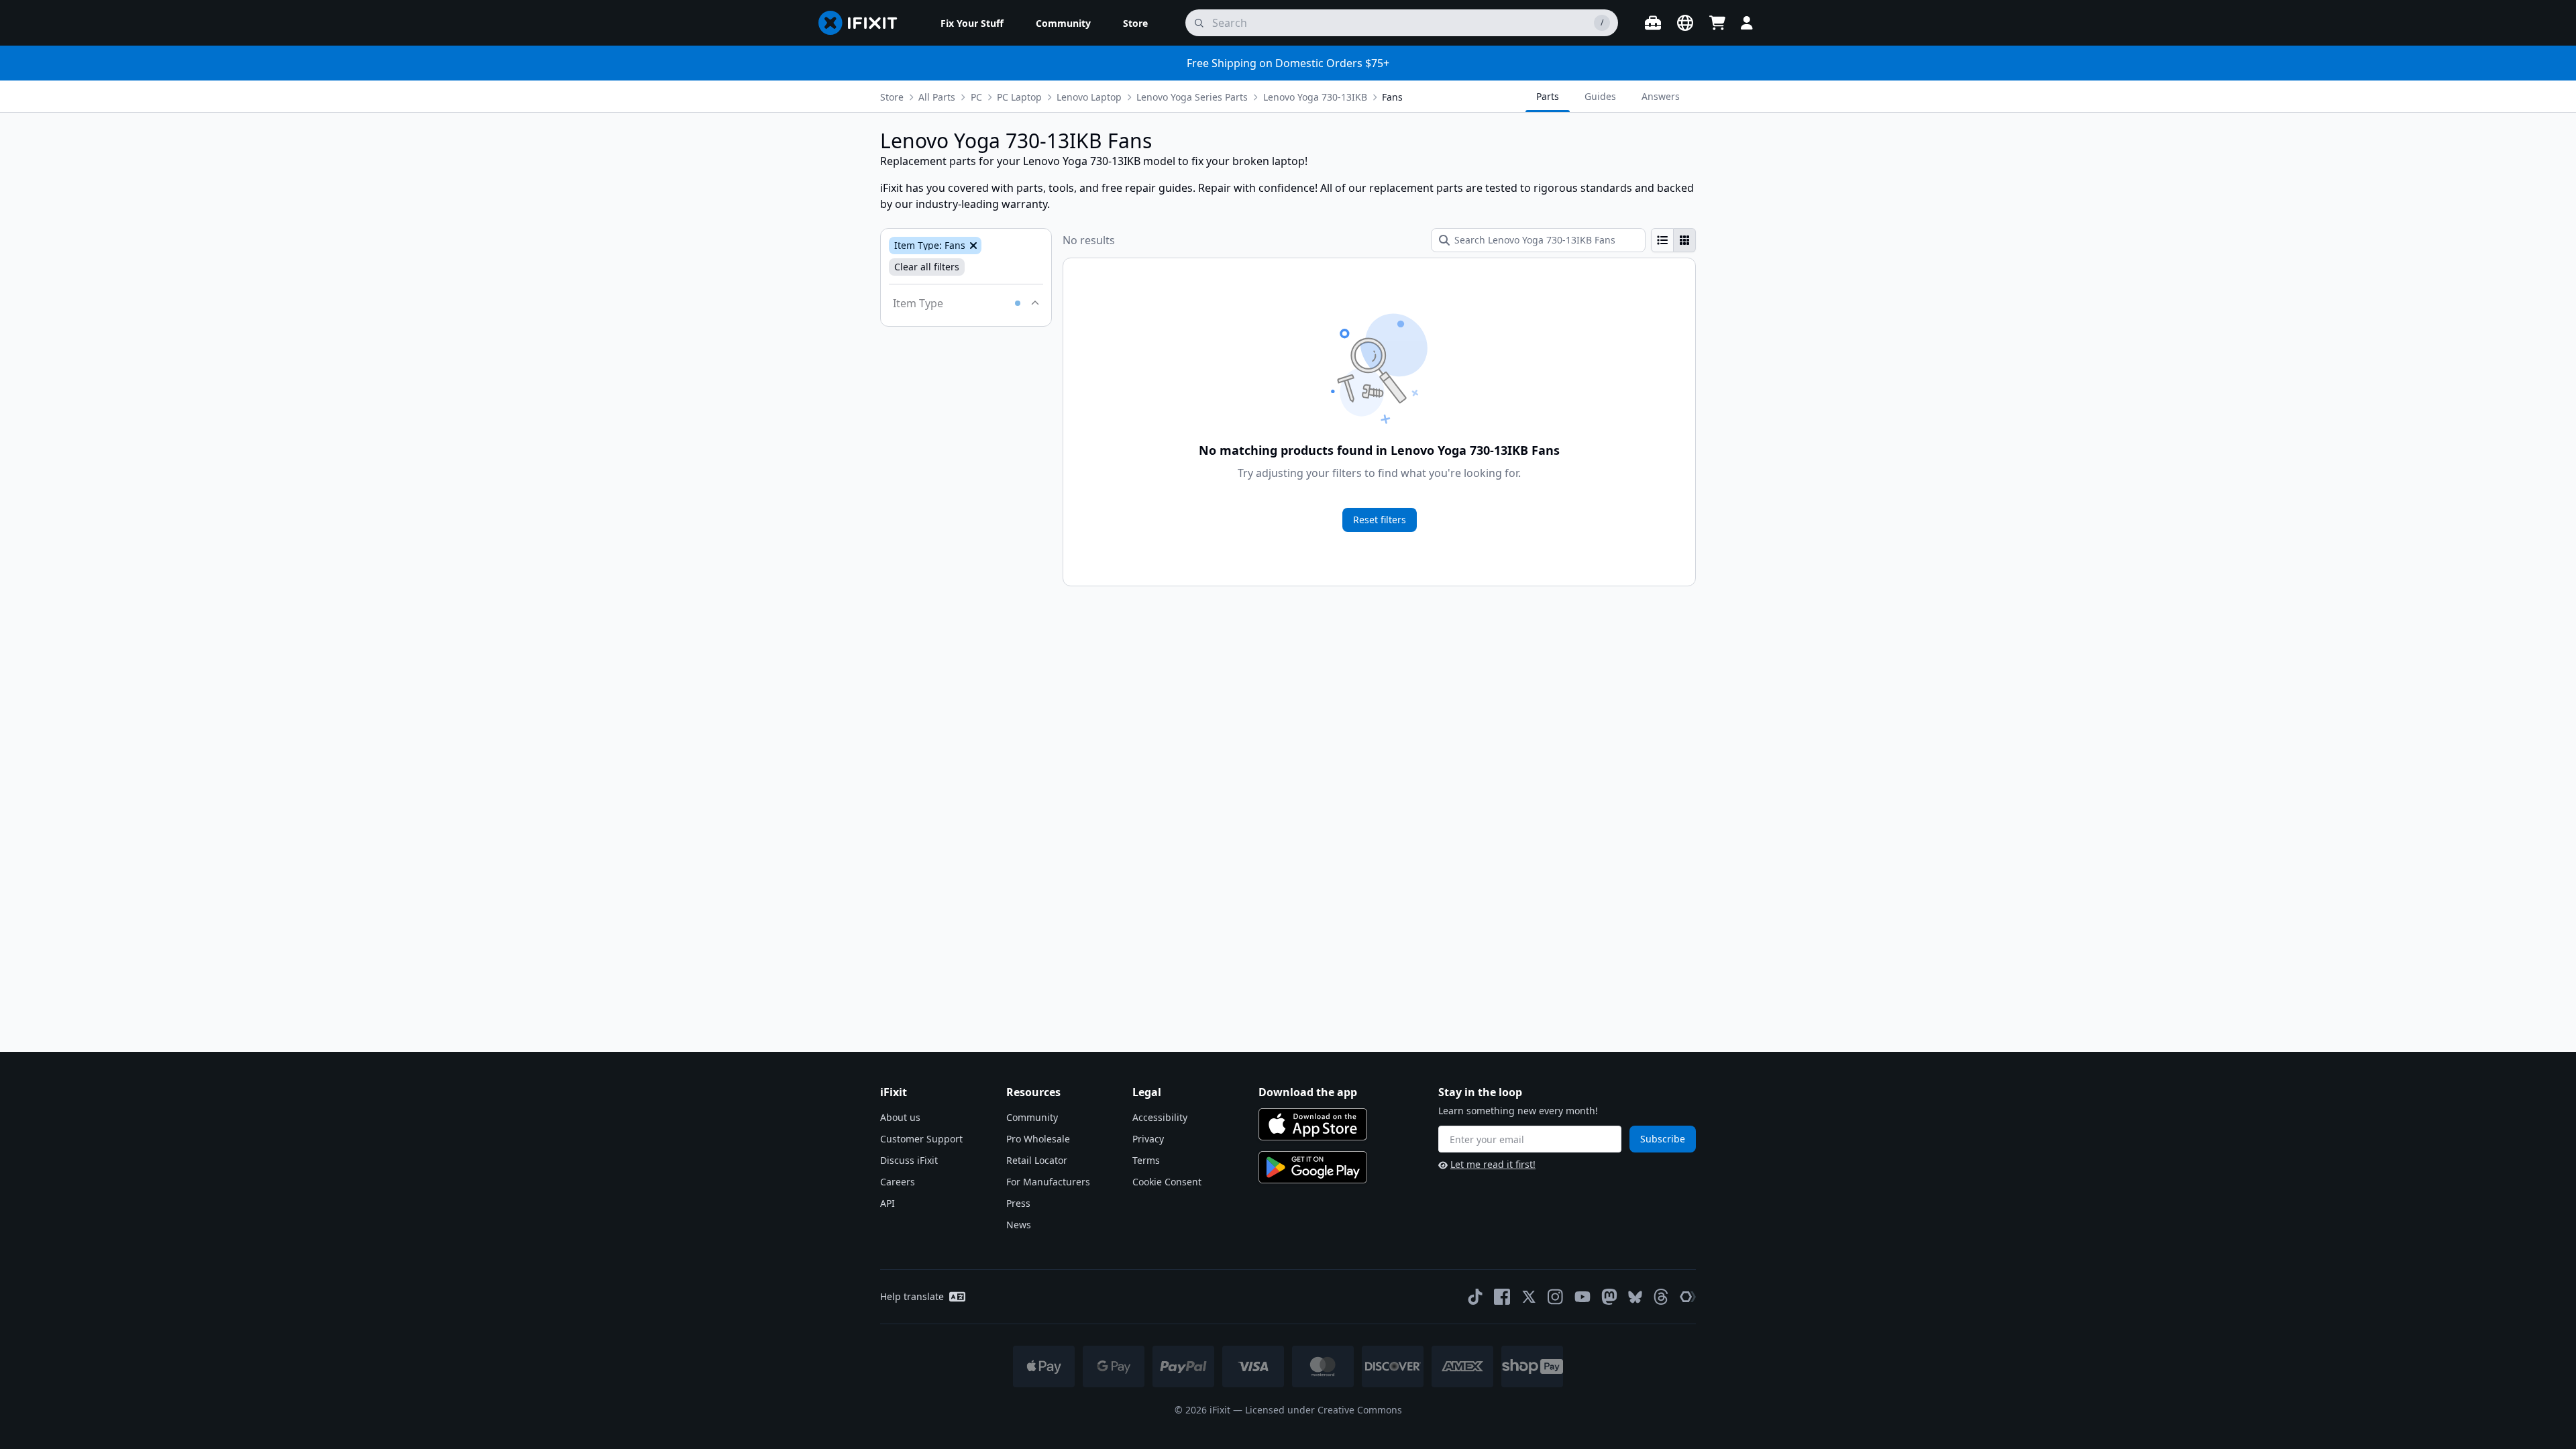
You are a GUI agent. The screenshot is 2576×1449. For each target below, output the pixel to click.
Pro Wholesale (1038, 1139)
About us (900, 1117)
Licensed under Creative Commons (1324, 1410)
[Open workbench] (1653, 23)
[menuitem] (972, 23)
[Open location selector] (1685, 23)
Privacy (1148, 1139)
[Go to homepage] (863, 23)
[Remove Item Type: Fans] (972, 246)
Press (1018, 1203)
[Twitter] (1529, 1297)
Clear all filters (927, 267)
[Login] (1747, 23)
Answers (1661, 96)
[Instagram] (1556, 1297)
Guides (1600, 96)
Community (1032, 1117)
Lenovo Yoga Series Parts (1192, 97)
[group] (1673, 240)
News (1019, 1225)
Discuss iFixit (909, 1160)
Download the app (1308, 1092)
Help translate (912, 1296)
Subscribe (1663, 1139)
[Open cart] (1717, 23)
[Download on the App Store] (1313, 1124)
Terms (1146, 1160)
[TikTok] (1475, 1297)
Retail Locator (1037, 1160)
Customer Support (921, 1139)
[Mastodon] (1609, 1297)
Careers (898, 1182)
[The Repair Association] (1688, 1297)
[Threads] (1661, 1297)
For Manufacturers (1048, 1182)
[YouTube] (1582, 1297)
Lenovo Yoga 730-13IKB (1315, 97)
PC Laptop (1019, 97)
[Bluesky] (1635, 1297)
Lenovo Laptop (1089, 97)
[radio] (1662, 240)
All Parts (937, 97)
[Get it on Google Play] (1313, 1167)
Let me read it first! (1493, 1164)
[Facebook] (1502, 1297)
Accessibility (1160, 1117)
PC (976, 97)
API (888, 1203)
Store (892, 97)
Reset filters (1380, 520)
